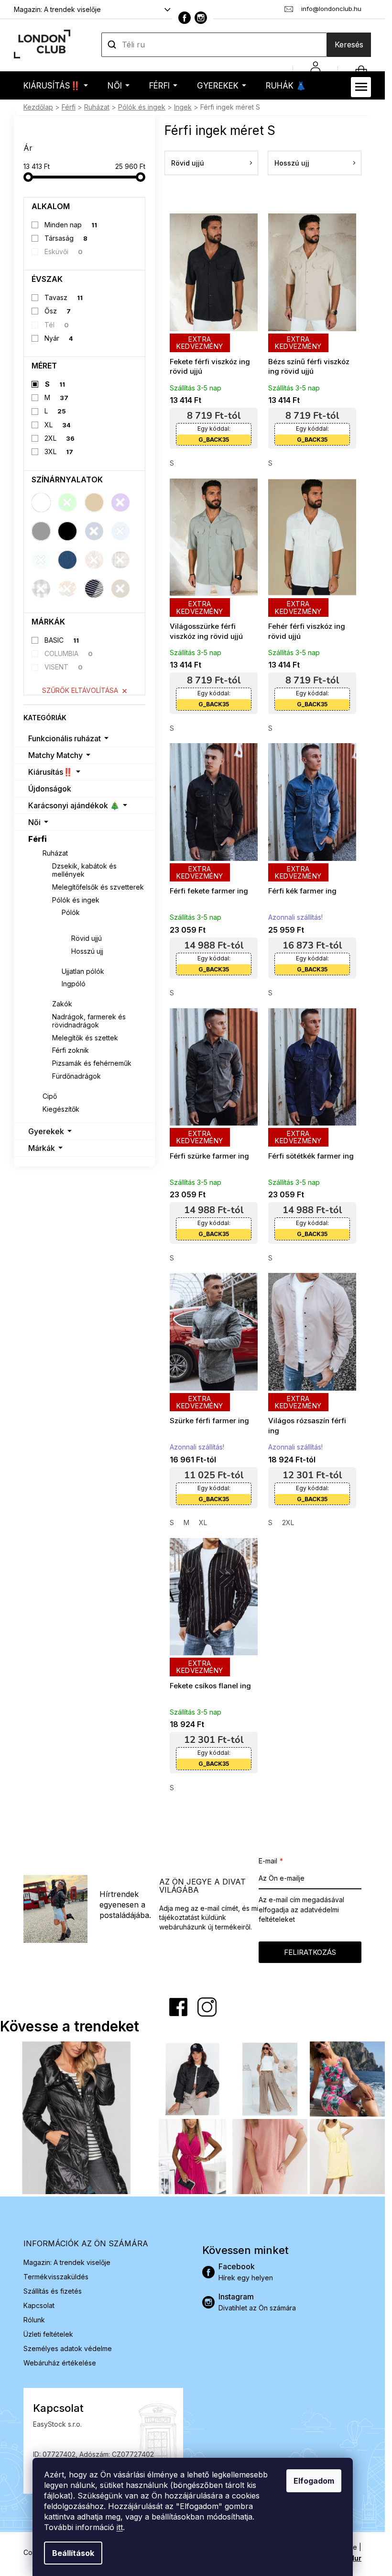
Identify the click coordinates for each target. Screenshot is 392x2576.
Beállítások (73, 2553)
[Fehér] (41, 502)
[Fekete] (67, 531)
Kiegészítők (61, 1109)
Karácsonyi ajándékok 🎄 (74, 805)
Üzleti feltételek (48, 2334)
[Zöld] (67, 502)
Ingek (71, 925)
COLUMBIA (69, 653)
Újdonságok (50, 789)
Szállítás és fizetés (53, 2291)
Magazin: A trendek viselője (57, 9)
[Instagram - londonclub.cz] (201, 18)
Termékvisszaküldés (56, 2277)
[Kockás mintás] (41, 589)
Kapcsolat (39, 2305)
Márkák (42, 1148)
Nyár (59, 338)
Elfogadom (314, 2481)
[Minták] (94, 560)
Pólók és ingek (76, 900)
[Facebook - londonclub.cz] (185, 18)
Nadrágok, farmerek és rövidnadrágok (89, 1021)
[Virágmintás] (67, 589)
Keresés (349, 45)
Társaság (66, 238)
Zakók (62, 1004)
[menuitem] (56, 85)
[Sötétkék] (94, 531)
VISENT (64, 667)
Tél (57, 325)
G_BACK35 (214, 440)
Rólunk (34, 2320)
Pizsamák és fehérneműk (92, 1063)
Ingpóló (74, 984)
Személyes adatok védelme (68, 2348)
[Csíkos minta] (94, 589)
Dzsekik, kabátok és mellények (84, 870)
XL (58, 425)
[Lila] (120, 502)
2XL (60, 438)
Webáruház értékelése (60, 2363)
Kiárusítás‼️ (50, 772)
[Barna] (120, 589)
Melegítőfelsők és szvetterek (98, 887)
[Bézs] (94, 502)
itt (120, 2527)
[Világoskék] (120, 531)
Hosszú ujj (87, 951)
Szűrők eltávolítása (80, 690)
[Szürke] (41, 531)
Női (34, 822)
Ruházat (55, 853)
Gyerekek (46, 1131)
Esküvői (64, 251)
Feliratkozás (310, 1952)
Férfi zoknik (71, 1050)
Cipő (50, 1096)
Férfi (38, 839)
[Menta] (41, 560)
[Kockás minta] (120, 560)
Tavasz (64, 297)
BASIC (62, 640)
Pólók (71, 912)
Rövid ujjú (87, 938)
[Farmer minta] (67, 560)
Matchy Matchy (55, 755)
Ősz (58, 311)
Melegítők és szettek (85, 1038)
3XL (59, 452)
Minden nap (71, 225)
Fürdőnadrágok (76, 1076)
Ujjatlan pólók (83, 971)
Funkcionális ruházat (65, 738)
